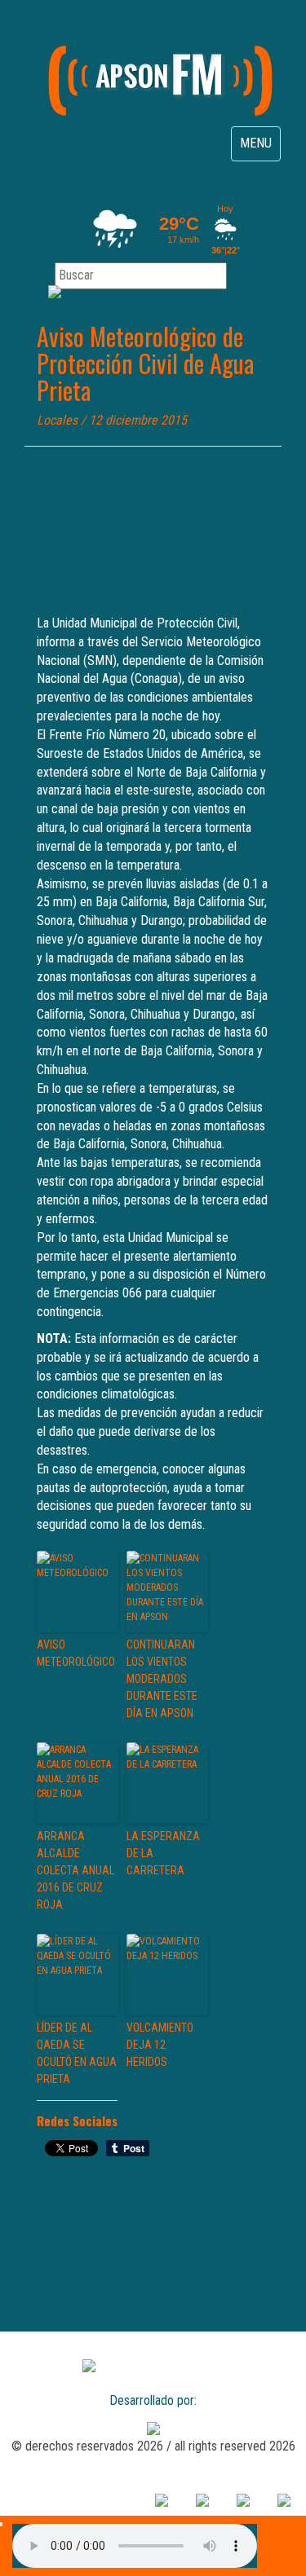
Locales (57, 420)
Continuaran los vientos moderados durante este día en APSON (162, 1679)
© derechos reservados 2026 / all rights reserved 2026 (153, 2446)
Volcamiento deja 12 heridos (160, 2045)
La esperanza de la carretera (163, 1853)
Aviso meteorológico (76, 1653)
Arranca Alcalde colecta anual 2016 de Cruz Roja (75, 1870)
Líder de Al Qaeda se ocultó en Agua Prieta (77, 2053)
